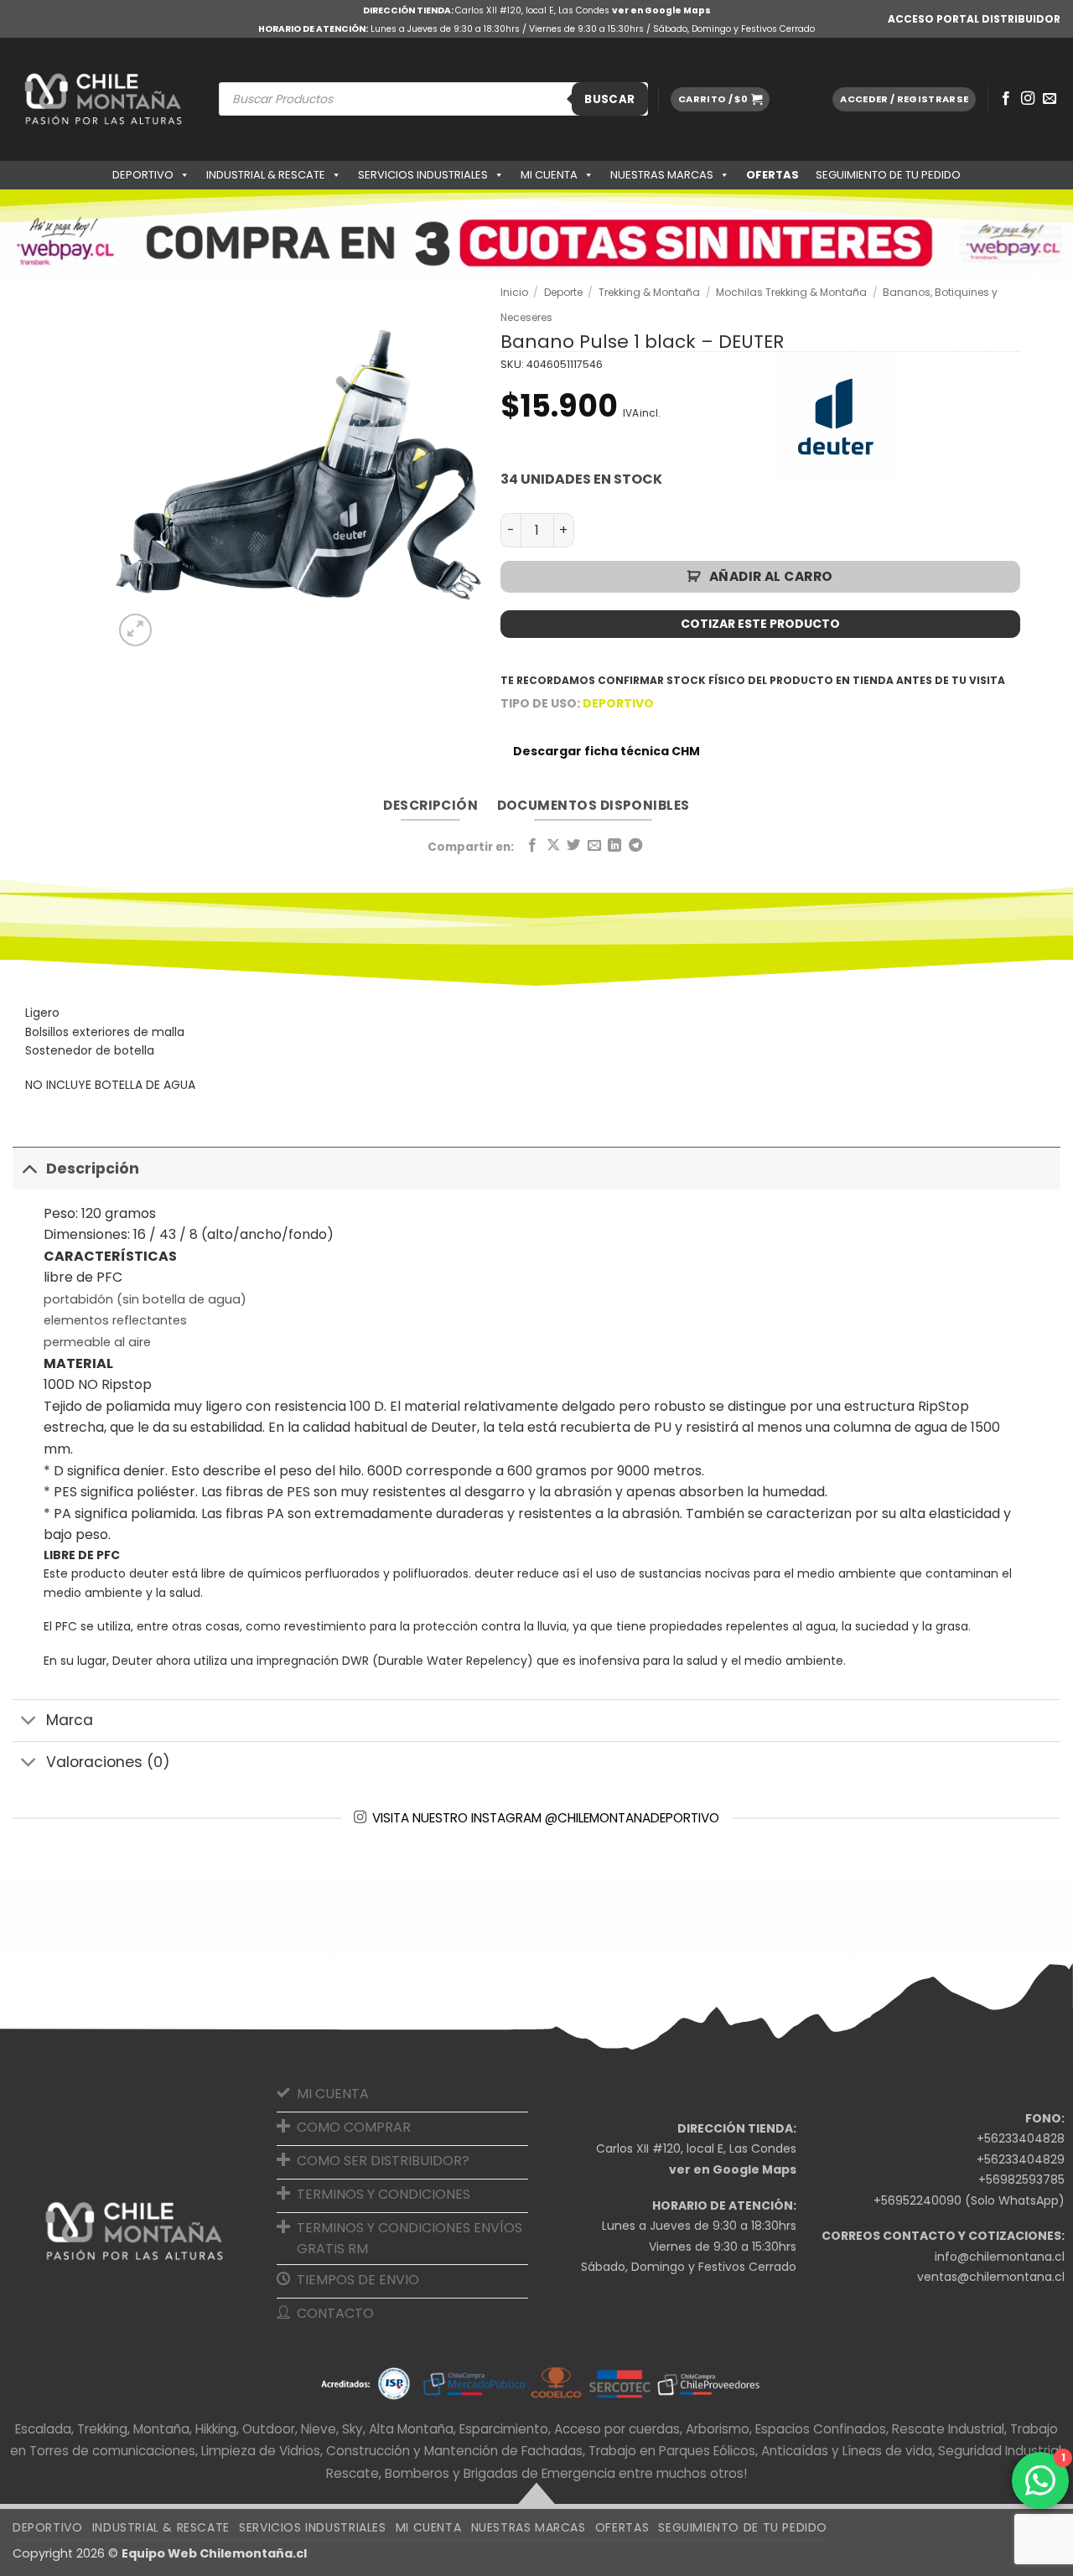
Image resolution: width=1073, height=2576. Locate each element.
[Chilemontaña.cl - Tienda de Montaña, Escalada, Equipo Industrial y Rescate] (103, 99)
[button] (720, 99)
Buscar (609, 99)
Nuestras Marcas (662, 175)
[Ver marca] (836, 416)
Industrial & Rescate (266, 175)
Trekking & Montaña (649, 292)
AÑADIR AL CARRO (771, 576)
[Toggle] (29, 1168)
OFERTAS (772, 175)
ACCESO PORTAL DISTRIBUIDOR (974, 19)
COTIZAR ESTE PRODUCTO (760, 624)
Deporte (563, 292)
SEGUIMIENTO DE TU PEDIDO (888, 175)
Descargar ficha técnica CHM (606, 751)
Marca (70, 1720)
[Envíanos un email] (1050, 99)
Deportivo (143, 175)
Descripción (93, 1169)
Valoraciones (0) (108, 1762)
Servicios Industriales (423, 175)
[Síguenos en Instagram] (1028, 99)
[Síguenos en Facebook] (1006, 99)
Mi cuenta (549, 175)
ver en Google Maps (661, 10)
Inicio (514, 292)
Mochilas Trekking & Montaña (791, 292)
